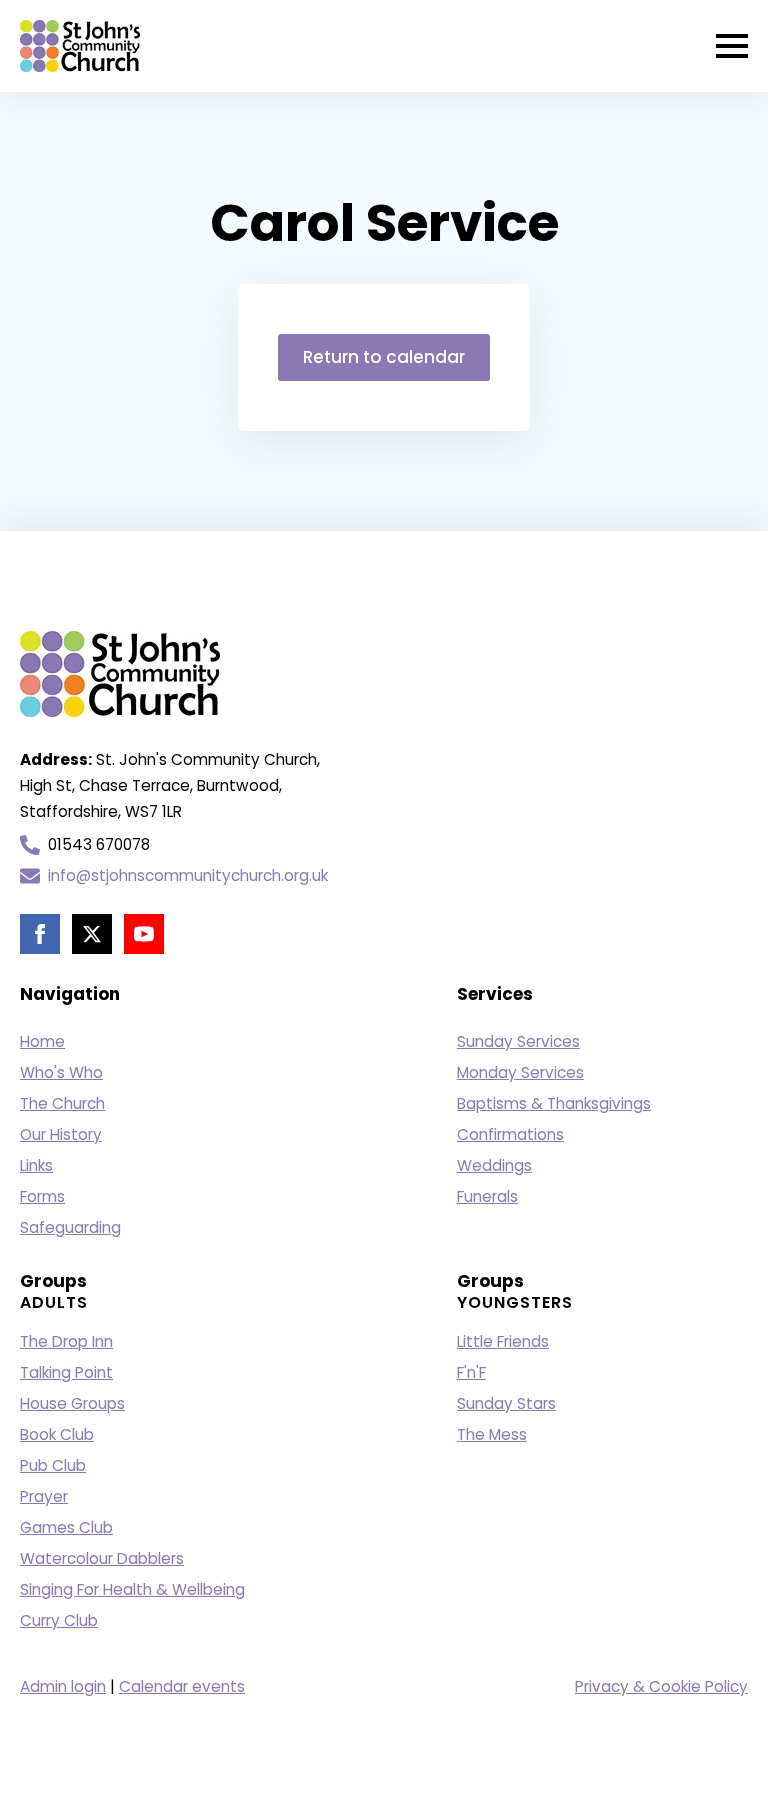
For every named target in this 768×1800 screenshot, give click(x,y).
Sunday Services (518, 1041)
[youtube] (144, 934)
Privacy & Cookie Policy (661, 1686)
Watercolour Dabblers (102, 1558)
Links (36, 1165)
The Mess (492, 1434)
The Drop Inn (66, 1341)
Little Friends (503, 1341)
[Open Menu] (732, 46)
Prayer (44, 1496)
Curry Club (59, 1620)
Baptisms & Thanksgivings (554, 1103)
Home (42, 1041)
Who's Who (61, 1072)
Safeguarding (70, 1227)
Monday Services (520, 1072)
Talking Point (66, 1372)
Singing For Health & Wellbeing (132, 1589)
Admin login (63, 1686)
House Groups (72, 1403)
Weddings (494, 1165)
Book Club (57, 1434)
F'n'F (471, 1372)
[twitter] (92, 934)
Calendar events (182, 1686)
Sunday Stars (506, 1403)
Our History (61, 1134)
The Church (62, 1103)
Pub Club (53, 1465)
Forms (42, 1196)
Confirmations (510, 1134)
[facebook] (40, 934)
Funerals (487, 1196)
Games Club (66, 1527)
